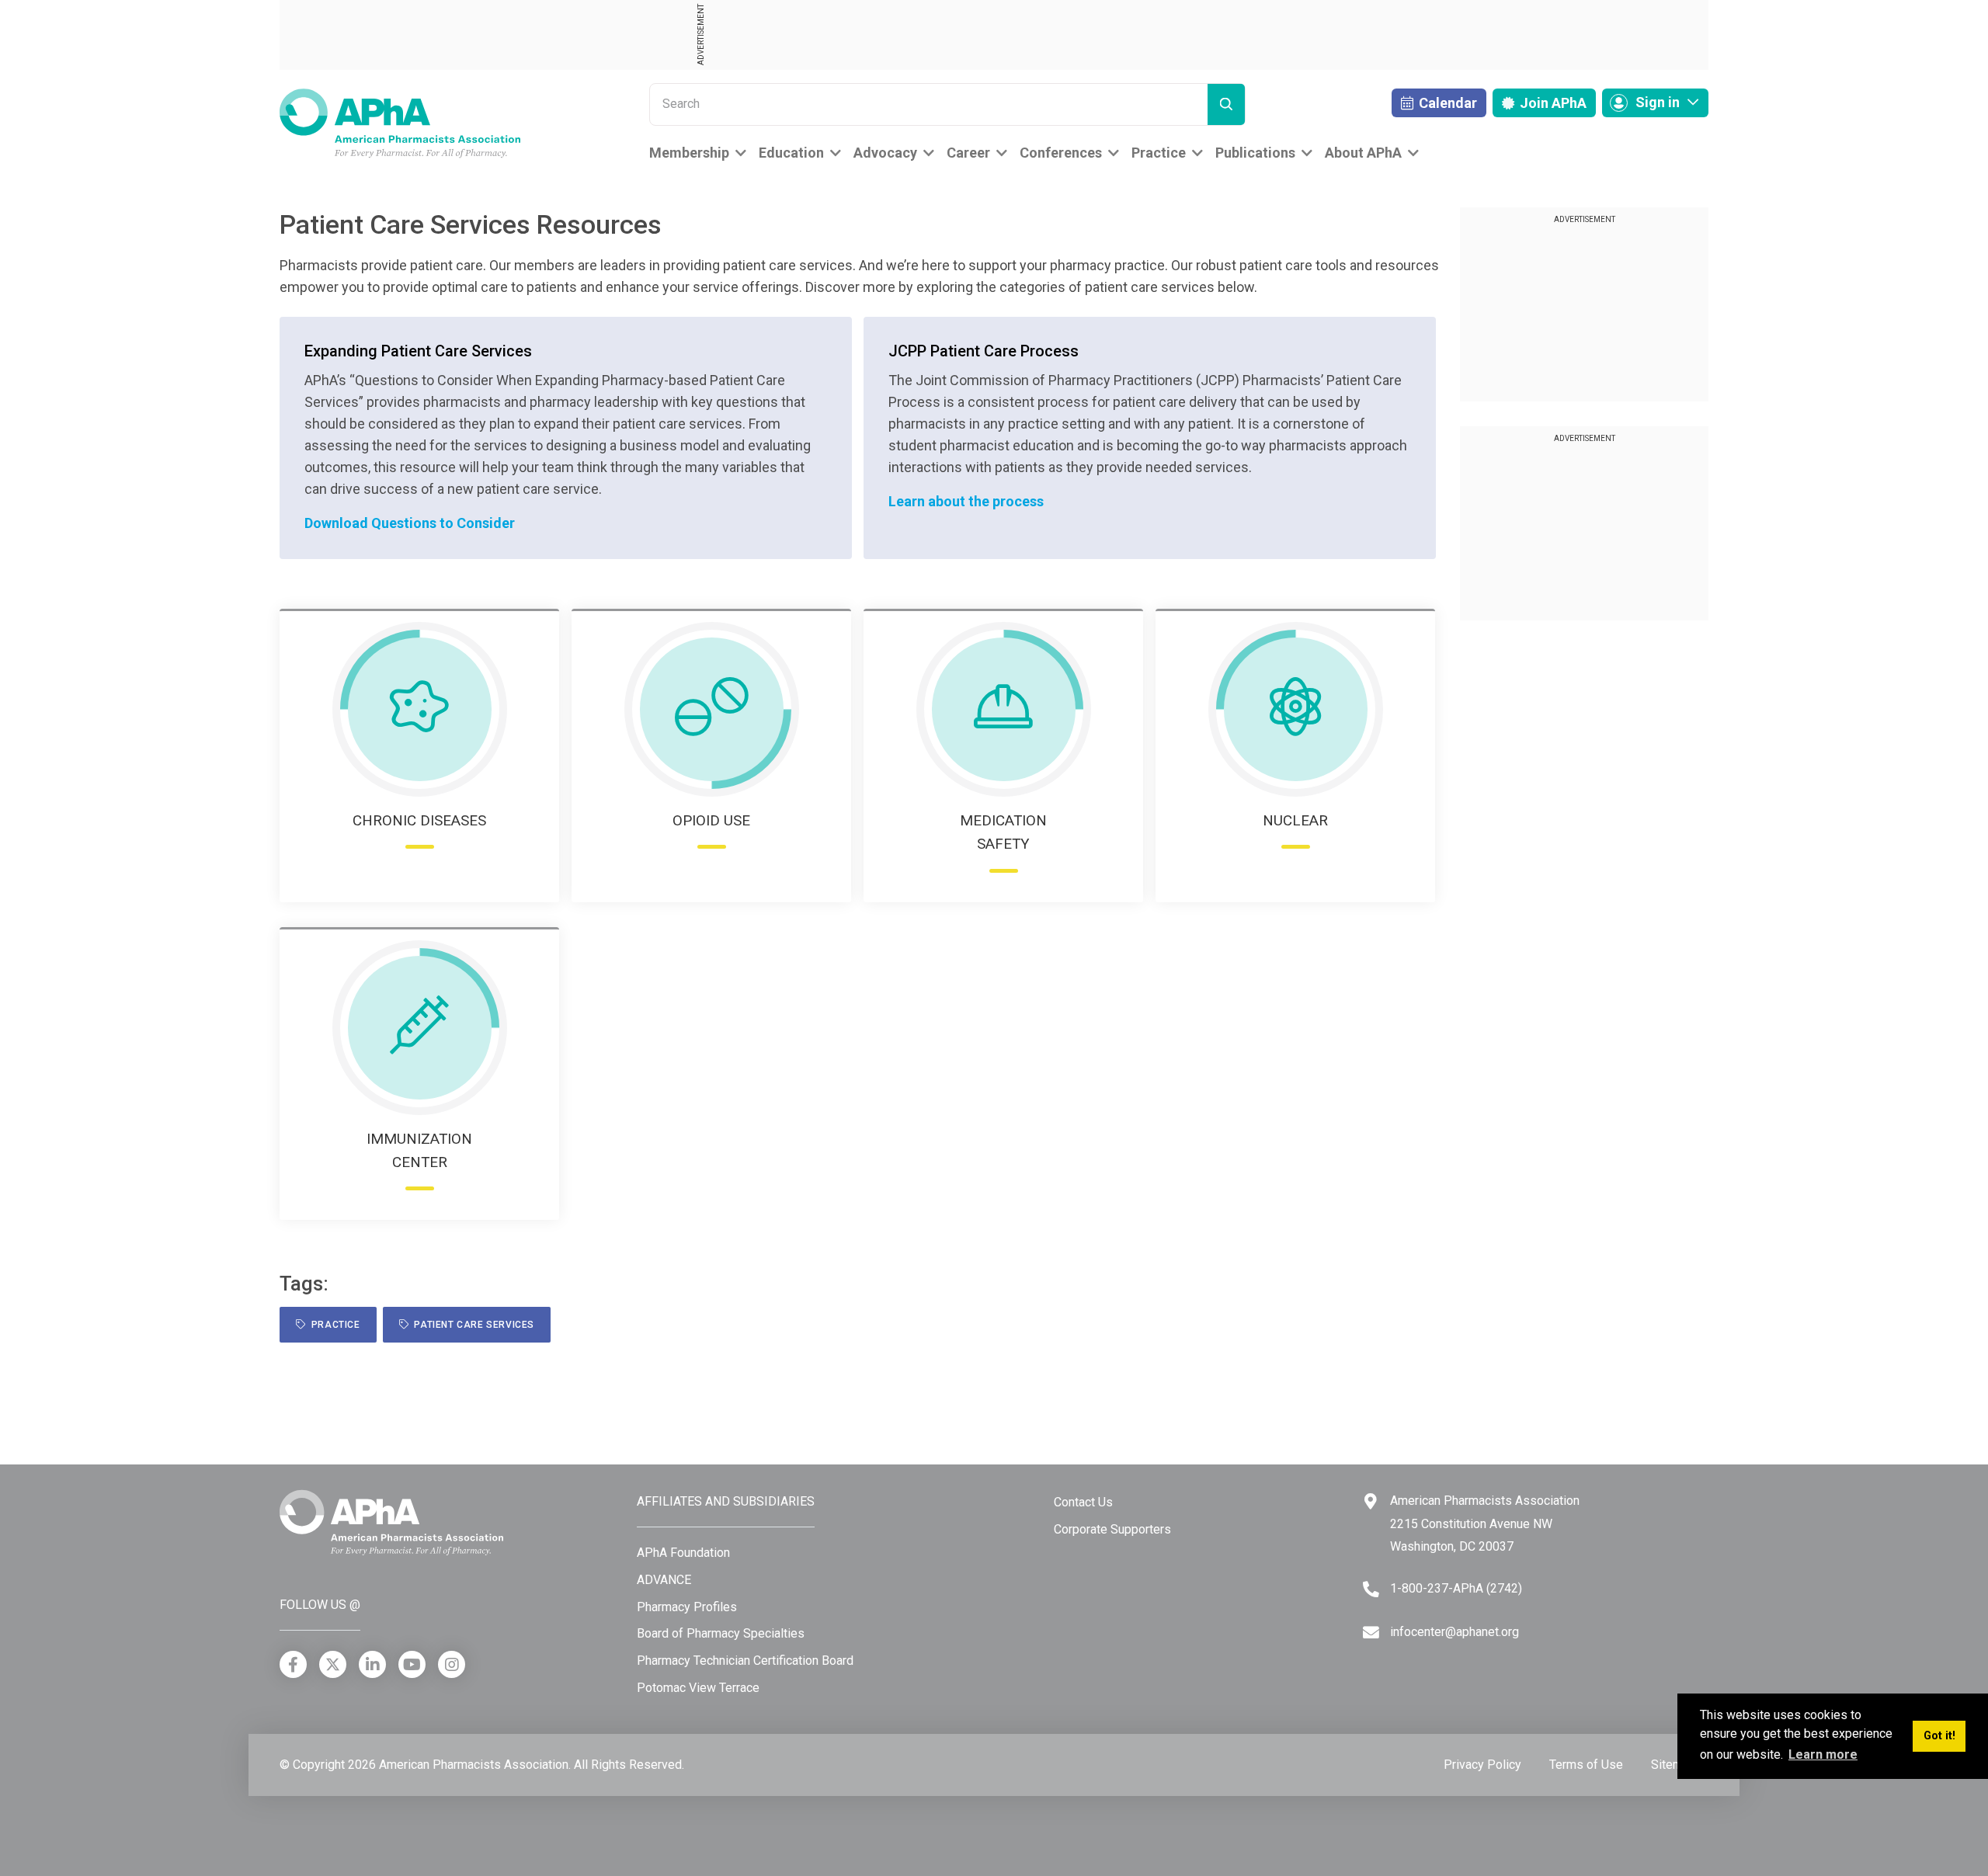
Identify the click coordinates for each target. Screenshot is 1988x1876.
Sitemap (1673, 1765)
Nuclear (1295, 820)
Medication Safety (1003, 832)
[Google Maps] (1371, 1501)
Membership (689, 153)
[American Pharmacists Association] (400, 122)
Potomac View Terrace (698, 1688)
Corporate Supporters (1112, 1529)
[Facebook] (293, 1664)
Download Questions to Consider (410, 523)
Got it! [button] (1939, 1736)
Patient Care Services (471, 1325)
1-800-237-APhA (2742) (1456, 1588)
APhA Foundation (683, 1553)
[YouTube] (412, 1664)
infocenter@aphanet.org (1455, 1632)
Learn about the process (966, 501)
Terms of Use (1586, 1765)
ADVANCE (664, 1580)
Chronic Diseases (419, 820)
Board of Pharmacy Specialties (721, 1633)
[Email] (1371, 1633)
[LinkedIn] (372, 1664)
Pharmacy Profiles (687, 1607)
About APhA (1363, 153)
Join (1552, 103)
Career (968, 153)
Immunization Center (419, 1150)
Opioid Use (711, 820)
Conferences (1061, 153)
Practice (1159, 153)
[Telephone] (1371, 1589)
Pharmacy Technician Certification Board (745, 1661)
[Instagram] (452, 1664)
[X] (333, 1664)
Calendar (1446, 103)
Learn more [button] (1823, 1754)
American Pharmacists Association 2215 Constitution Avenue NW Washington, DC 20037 (1485, 1523)
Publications (1255, 153)
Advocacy (885, 153)
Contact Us (1083, 1502)
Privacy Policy (1482, 1765)
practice (333, 1325)
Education (791, 153)
